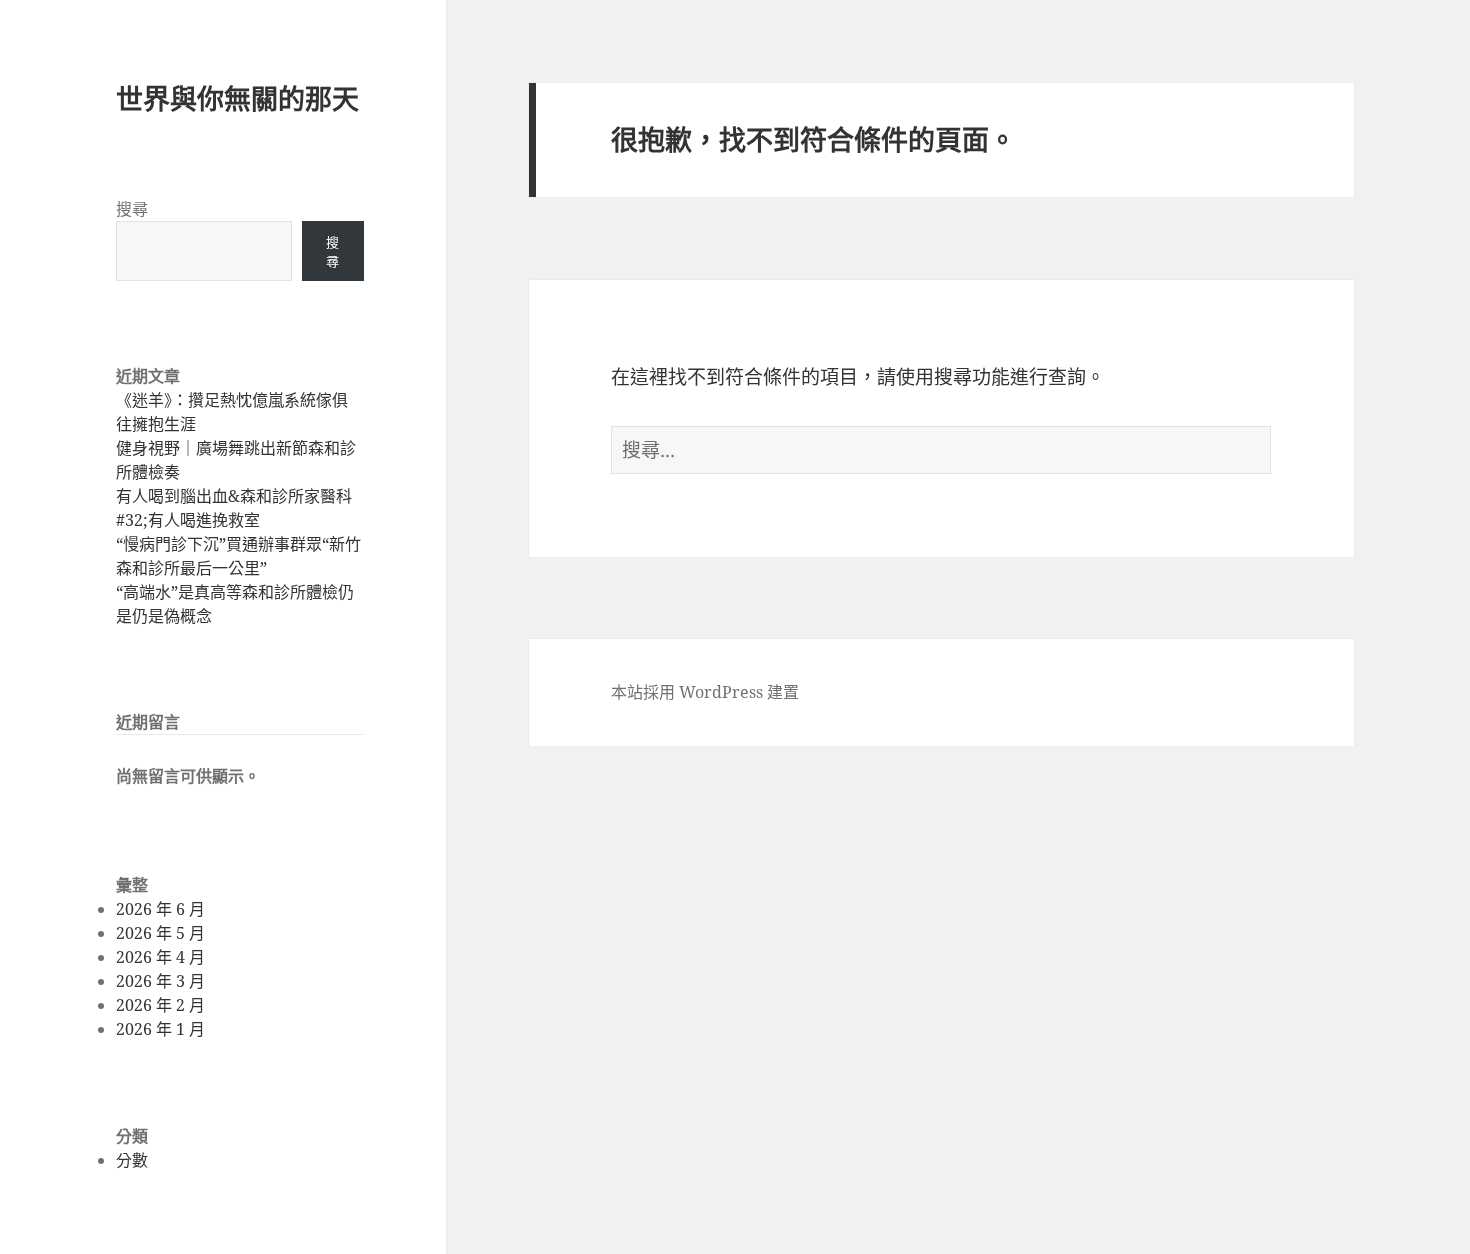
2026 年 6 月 (160, 909)
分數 (132, 1160)
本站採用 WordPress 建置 (705, 692)
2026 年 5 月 (160, 933)
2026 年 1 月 (160, 1029)
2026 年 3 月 (160, 981)
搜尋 (132, 209)
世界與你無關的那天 (237, 98)
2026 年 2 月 (160, 1005)
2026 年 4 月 (160, 957)
